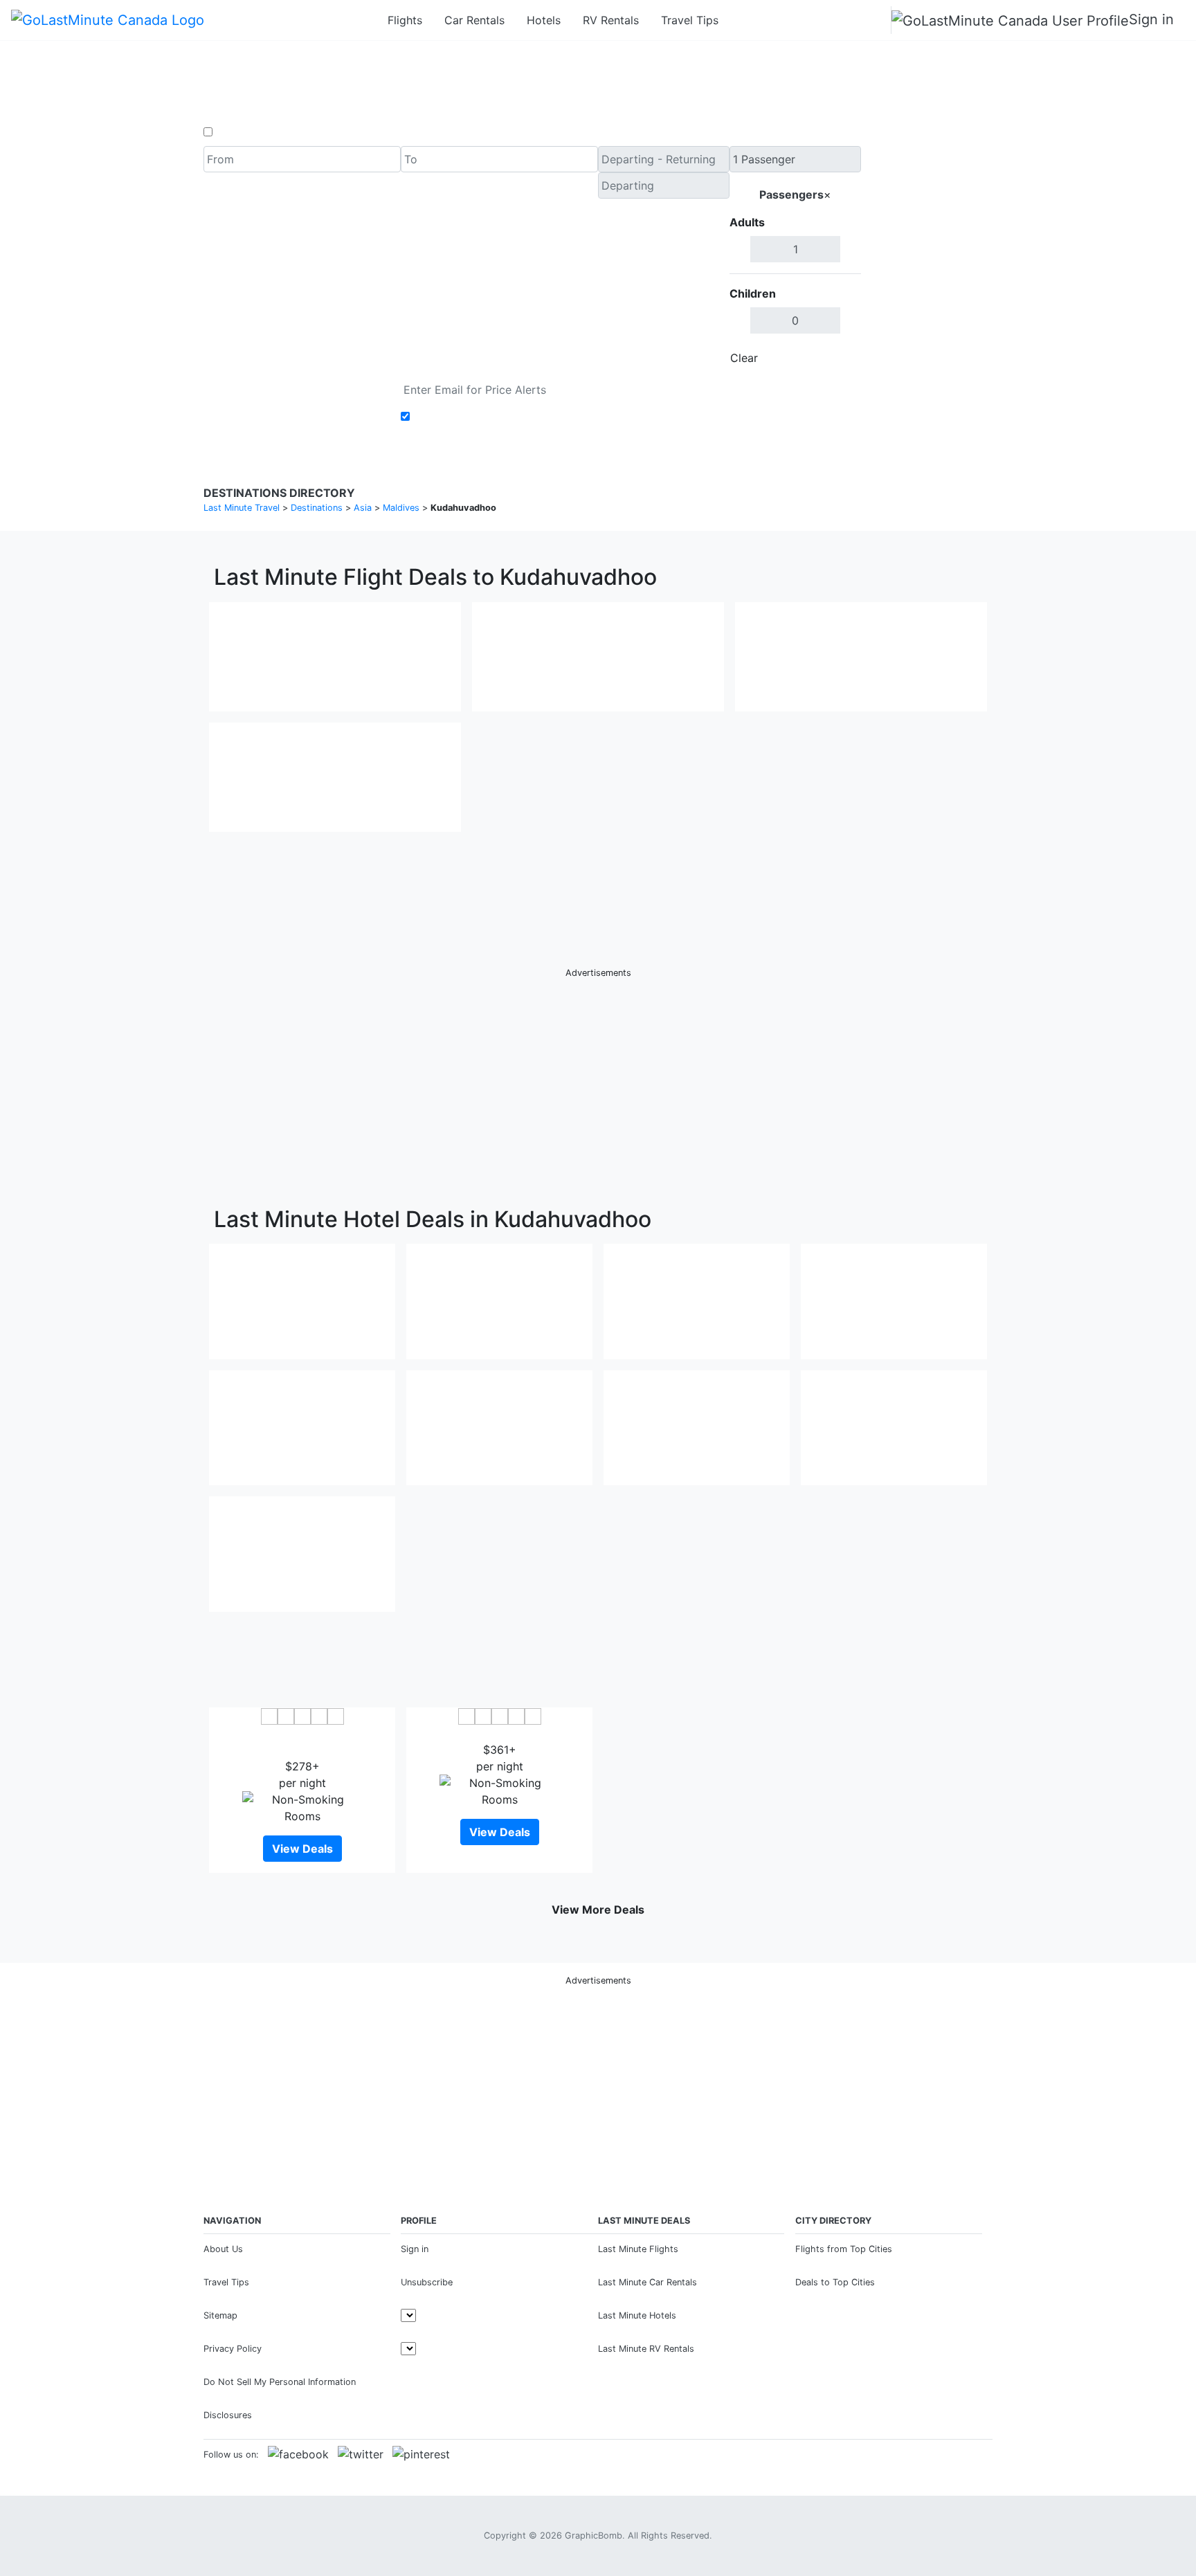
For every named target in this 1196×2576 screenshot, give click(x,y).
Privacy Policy (233, 2349)
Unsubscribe (427, 2282)
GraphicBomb (594, 2536)
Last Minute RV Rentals (646, 2349)
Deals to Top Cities (835, 2282)
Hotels (544, 20)
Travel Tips (690, 20)
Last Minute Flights (638, 2249)
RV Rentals (611, 20)
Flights (405, 20)
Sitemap (220, 2315)
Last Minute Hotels (637, 2315)
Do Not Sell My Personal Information (280, 2382)
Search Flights (927, 259)
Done (838, 358)
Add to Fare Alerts (462, 417)
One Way (239, 132)
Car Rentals (474, 20)
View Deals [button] (302, 1849)
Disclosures (228, 2415)
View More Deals (598, 1910)
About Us (223, 2249)
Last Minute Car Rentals (647, 2282)
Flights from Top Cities (844, 2249)
